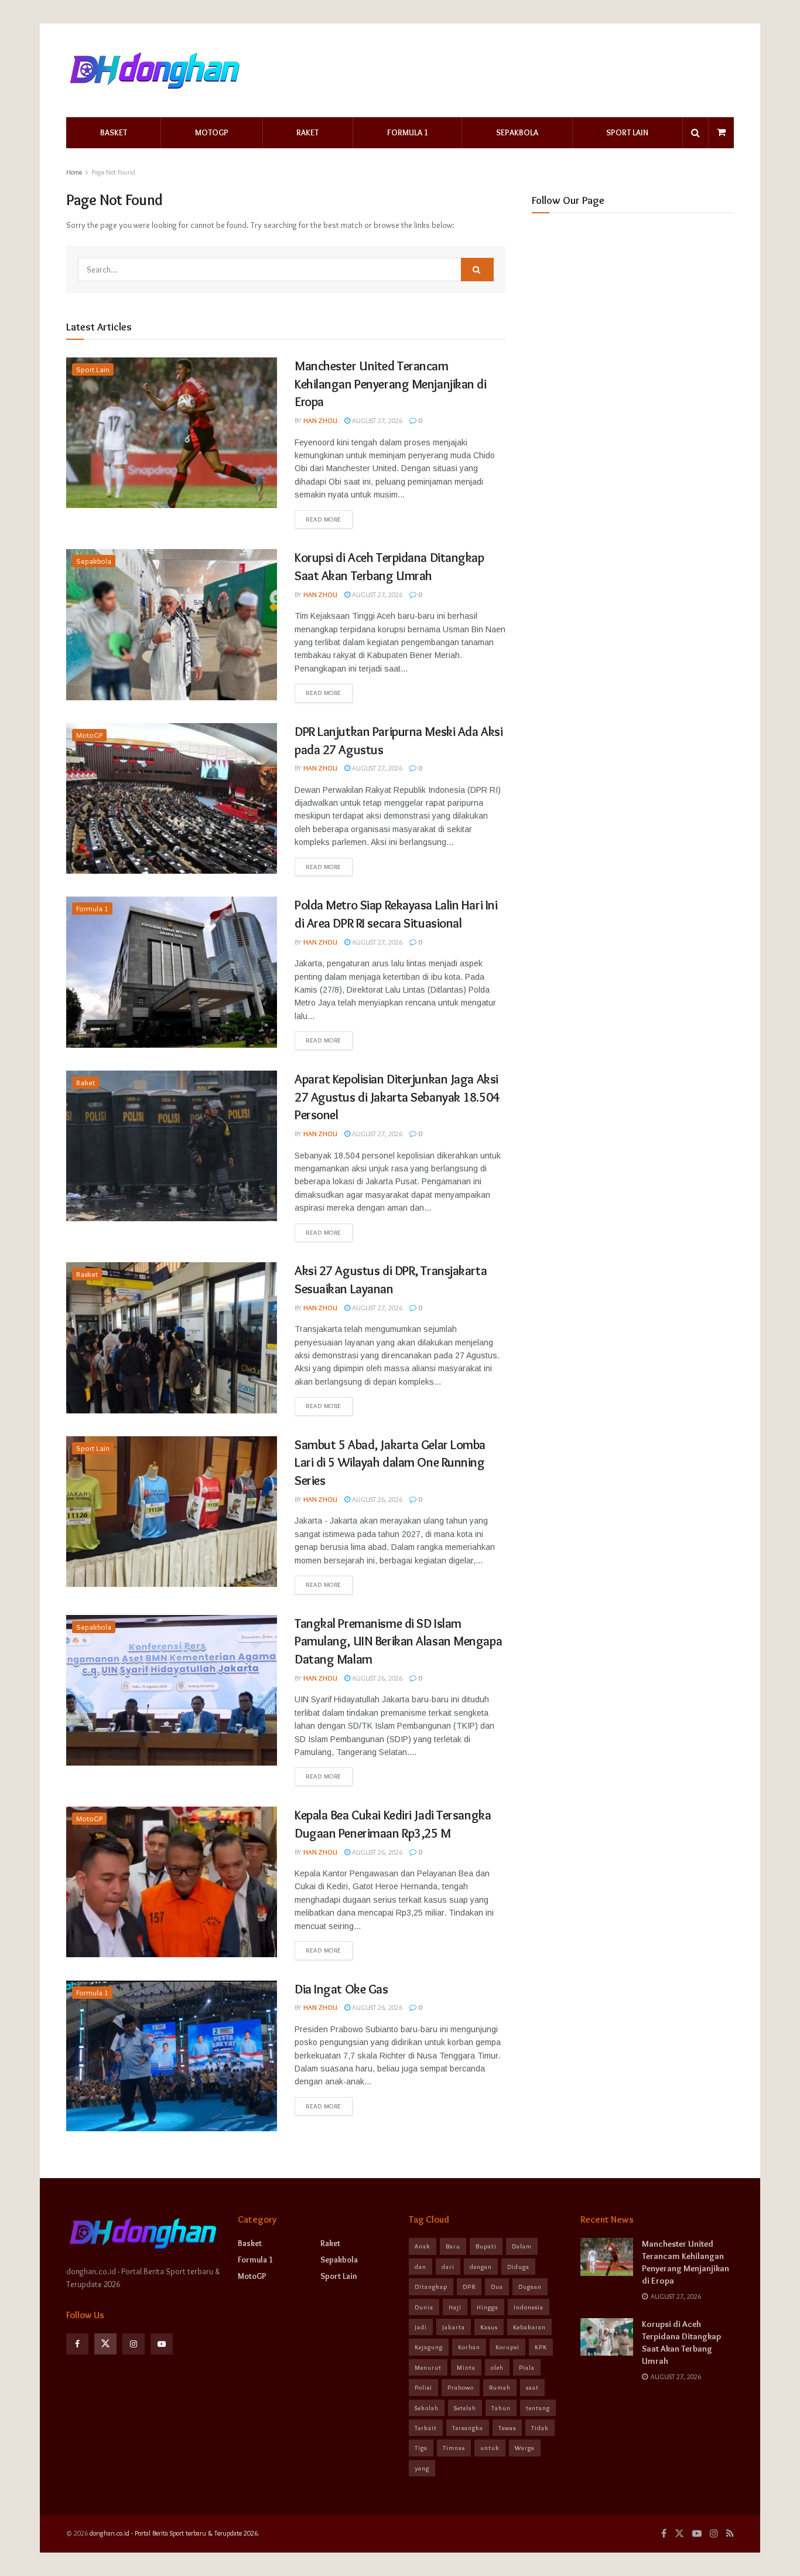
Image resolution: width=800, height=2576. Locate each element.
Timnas (454, 2448)
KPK (541, 2347)
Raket (307, 132)
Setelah (465, 2408)
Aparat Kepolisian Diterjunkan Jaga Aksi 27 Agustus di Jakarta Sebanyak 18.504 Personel (397, 1097)
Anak (423, 2246)
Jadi (421, 2327)
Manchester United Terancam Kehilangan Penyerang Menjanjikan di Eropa (391, 384)
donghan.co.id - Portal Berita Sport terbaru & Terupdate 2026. (175, 2533)
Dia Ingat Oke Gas (341, 1989)
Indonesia (529, 2307)
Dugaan (530, 2287)
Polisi (423, 2387)
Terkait (426, 2428)
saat (532, 2387)
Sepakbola (517, 132)
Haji (455, 2307)
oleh (497, 2367)
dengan (481, 2267)
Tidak (540, 2428)
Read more (324, 519)
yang (422, 2468)
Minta (466, 2367)
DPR (469, 2287)
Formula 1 (408, 132)
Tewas (507, 2428)
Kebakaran (529, 2327)
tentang (538, 2408)
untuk (490, 2448)
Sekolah (427, 2408)
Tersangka (468, 2428)
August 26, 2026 (376, 1499)
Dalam (522, 2246)
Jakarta (454, 2327)
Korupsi (507, 2347)
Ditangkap (431, 2287)
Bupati (486, 2246)
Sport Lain (627, 132)
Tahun (501, 2408)
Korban (469, 2347)
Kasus (489, 2327)
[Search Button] (477, 270)
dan (420, 2267)
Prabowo (461, 2387)
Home (74, 172)
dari (448, 2267)
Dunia (424, 2307)
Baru (453, 2246)
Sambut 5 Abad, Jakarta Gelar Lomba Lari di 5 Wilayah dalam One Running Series (390, 1463)
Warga (525, 2448)
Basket (114, 132)
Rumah (500, 2387)
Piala (527, 2367)
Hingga (488, 2307)
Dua (497, 2287)
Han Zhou (320, 420)
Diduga (518, 2267)
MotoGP (212, 132)
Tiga (421, 2448)
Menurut (428, 2367)
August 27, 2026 (376, 420)
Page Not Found (113, 172)
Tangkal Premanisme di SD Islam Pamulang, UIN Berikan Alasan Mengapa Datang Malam (398, 1642)
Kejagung (429, 2347)
